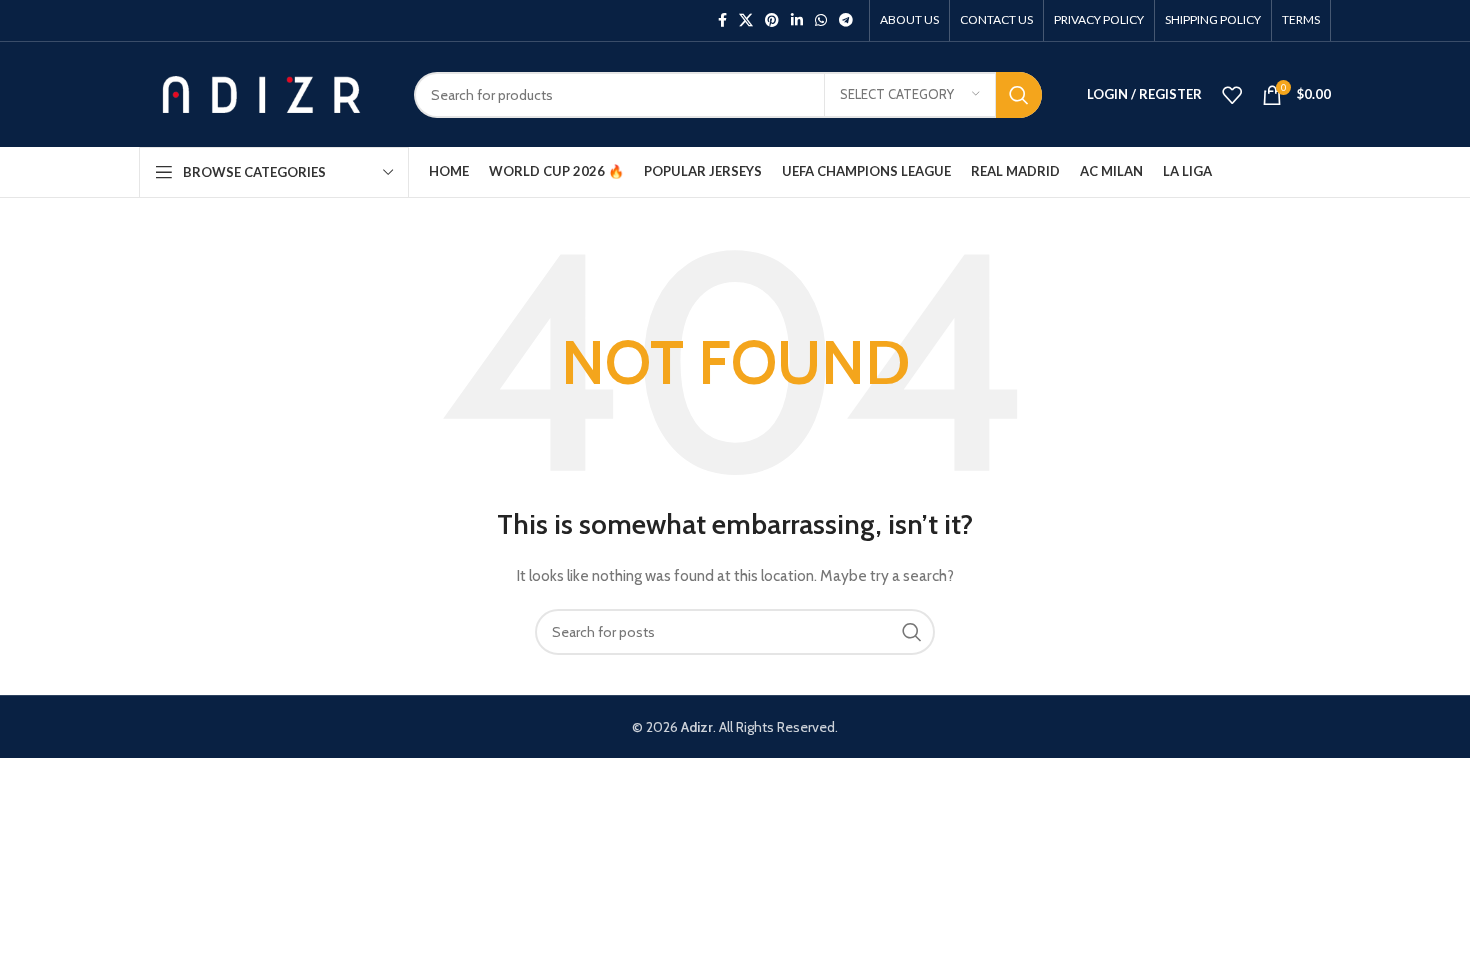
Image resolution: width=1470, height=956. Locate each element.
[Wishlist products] (1232, 95)
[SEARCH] (1019, 95)
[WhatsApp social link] (821, 20)
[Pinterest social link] (772, 20)
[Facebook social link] (722, 20)
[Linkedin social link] (797, 20)
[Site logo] (261, 93)
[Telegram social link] (846, 20)
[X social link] (746, 20)
